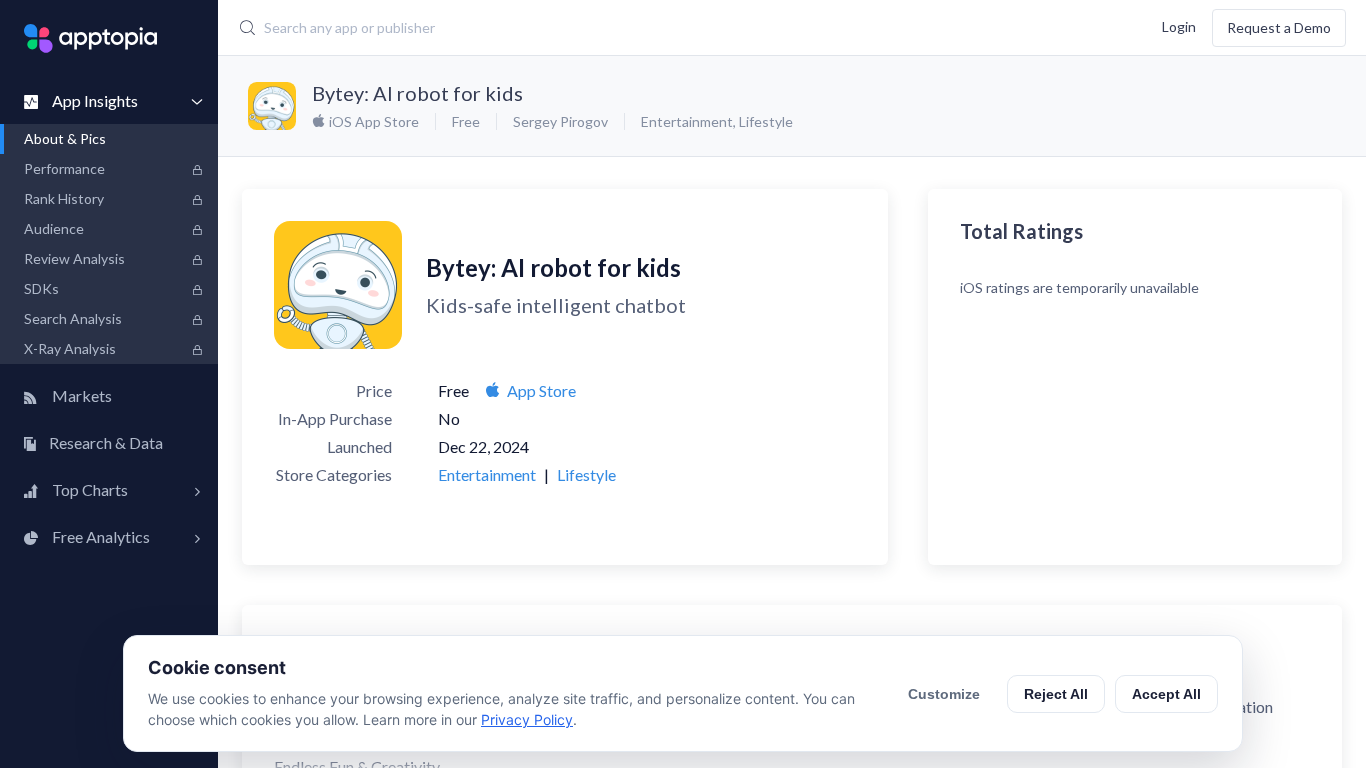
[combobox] (584, 28)
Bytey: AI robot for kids (417, 93)
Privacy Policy (527, 719)
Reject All (1056, 694)
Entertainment (687, 121)
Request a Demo (1279, 27)
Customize (944, 694)
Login (1179, 25)
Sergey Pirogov (560, 121)
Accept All (1166, 694)
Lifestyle (766, 121)
